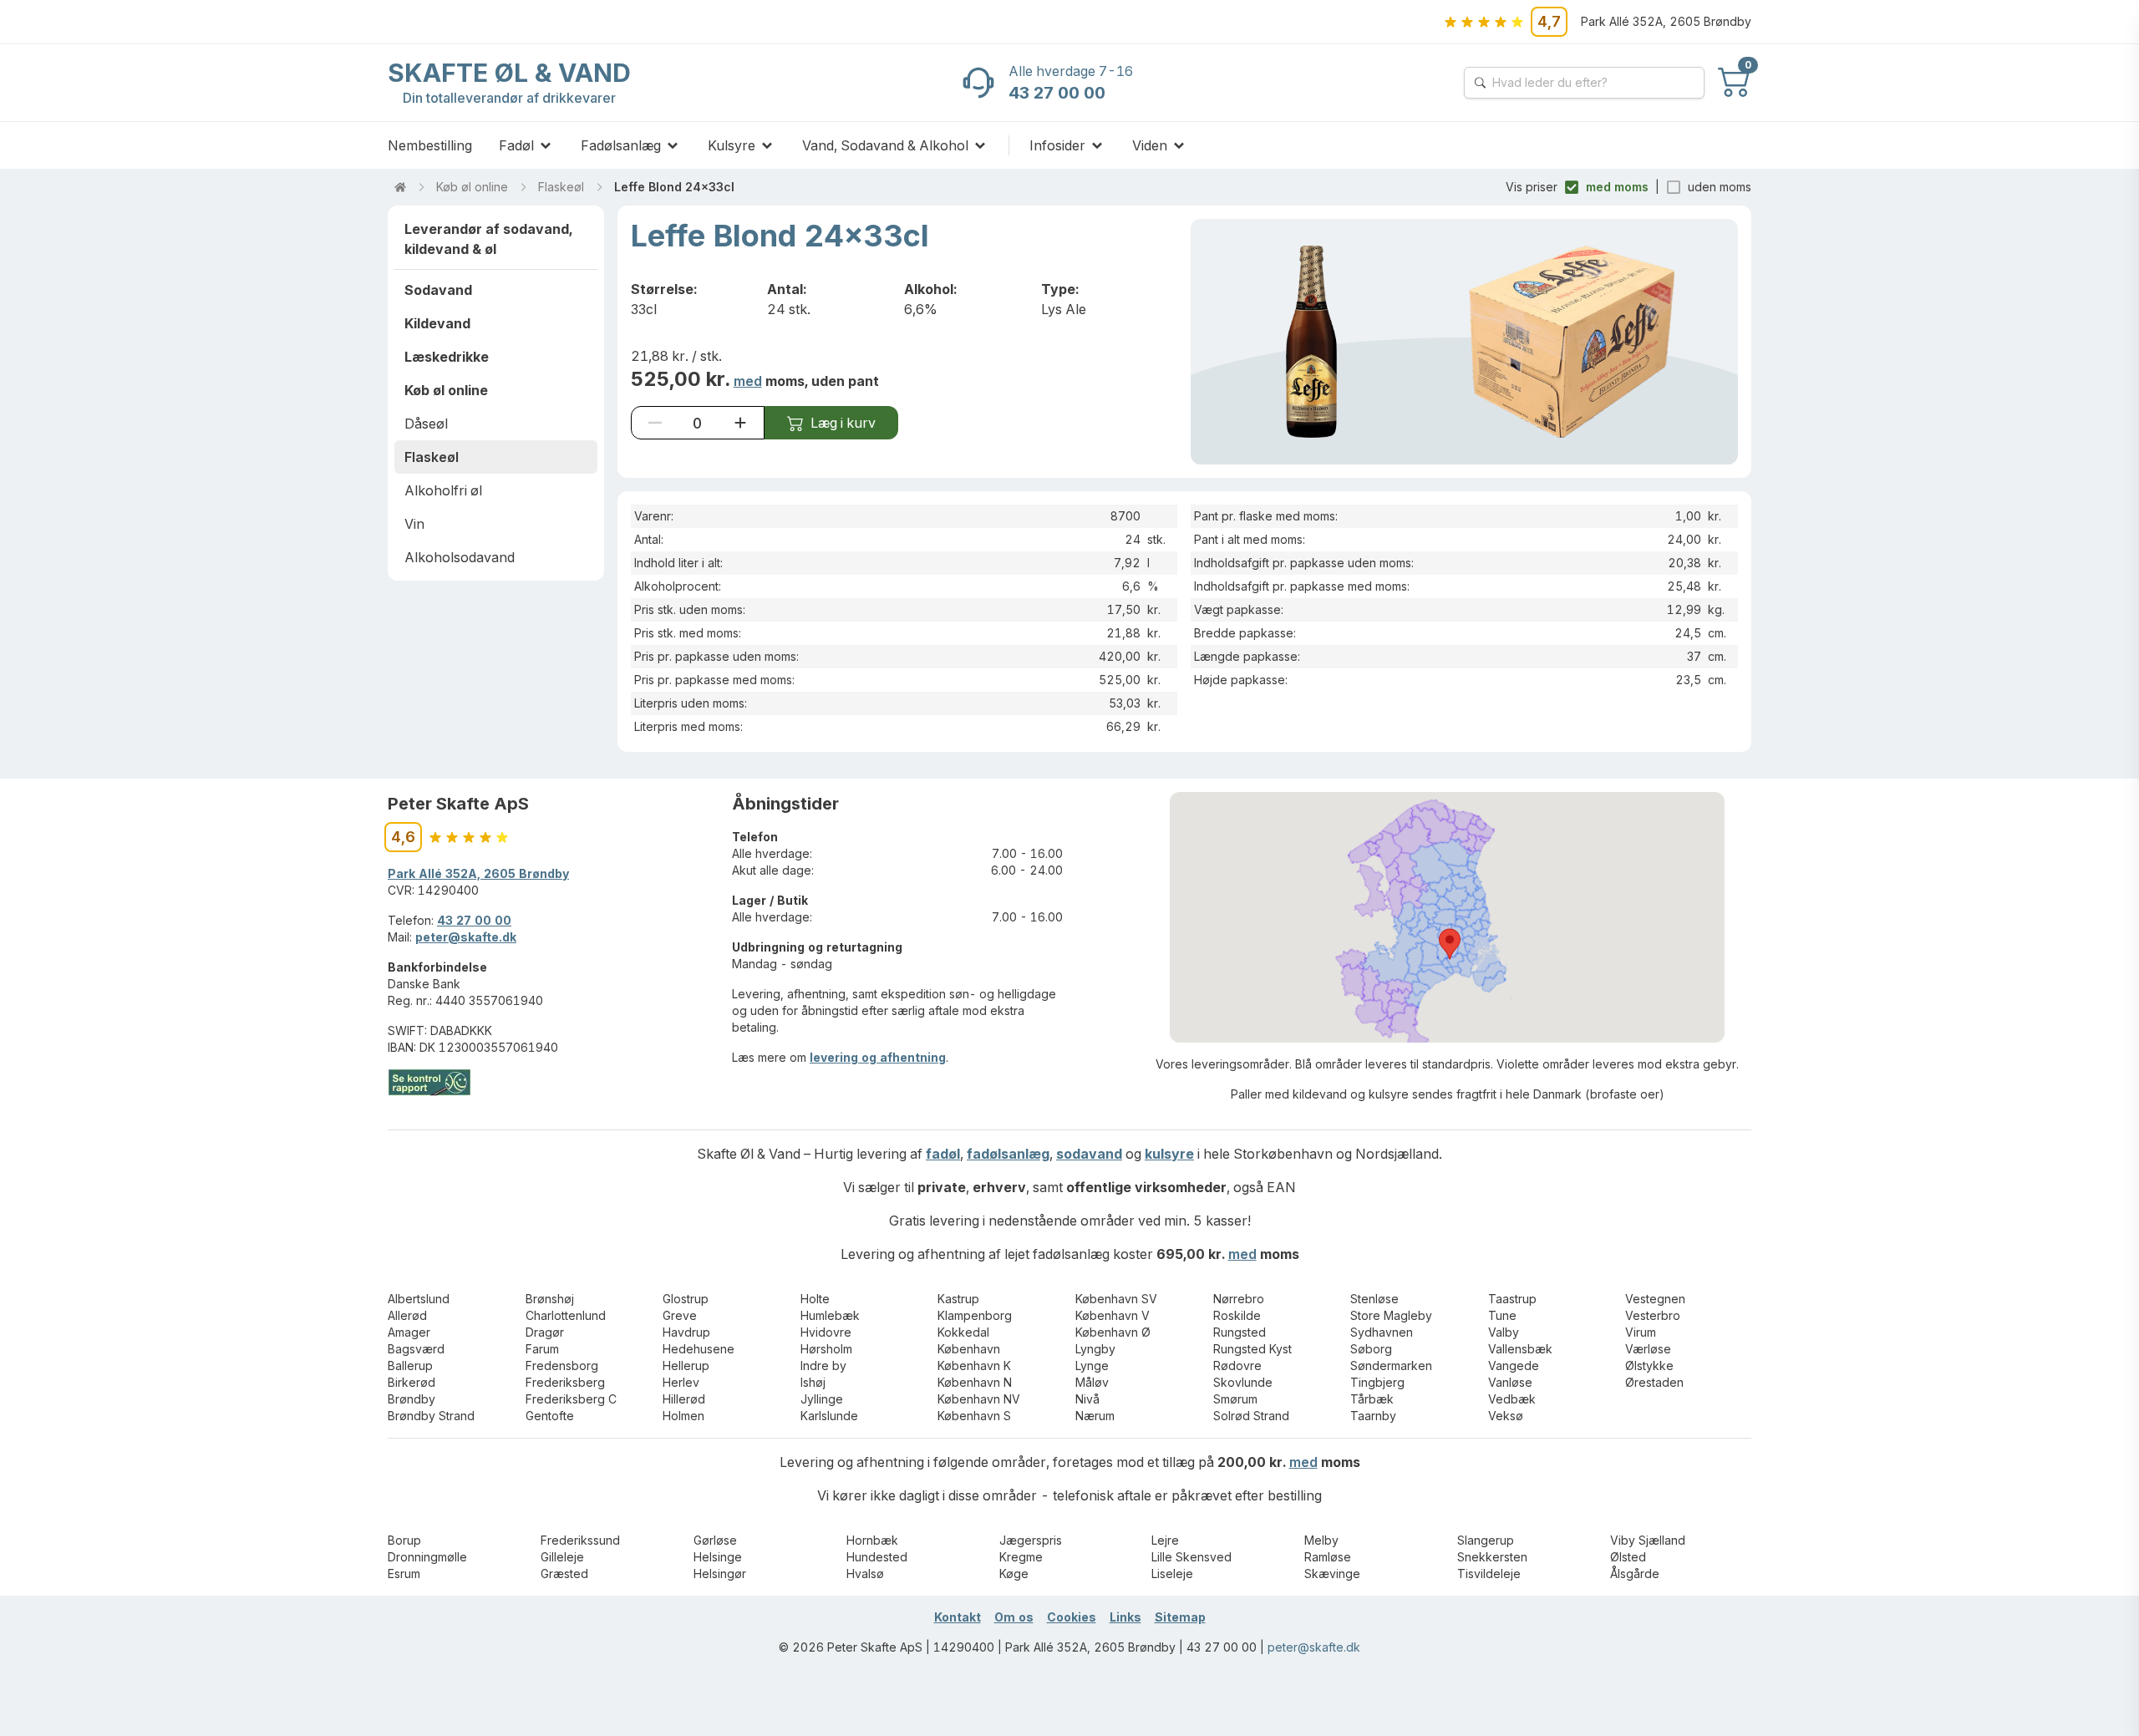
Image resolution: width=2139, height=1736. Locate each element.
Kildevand (437, 323)
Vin (414, 524)
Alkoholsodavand (460, 557)
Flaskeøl (561, 187)
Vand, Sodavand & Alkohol (885, 145)
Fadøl (516, 145)
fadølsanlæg (1008, 1154)
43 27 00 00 (474, 920)
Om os (1014, 1617)
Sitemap (1180, 1617)
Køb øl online (472, 187)
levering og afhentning (878, 1057)
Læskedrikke (447, 357)
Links (1125, 1617)
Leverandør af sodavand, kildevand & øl (488, 239)
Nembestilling (430, 145)
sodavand (1089, 1154)
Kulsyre (732, 145)
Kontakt (958, 1617)
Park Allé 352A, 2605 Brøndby (478, 873)
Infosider (1057, 145)
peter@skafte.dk (466, 937)
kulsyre (1169, 1154)
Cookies (1072, 1617)
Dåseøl (426, 424)
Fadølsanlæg (621, 145)
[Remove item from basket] (655, 423)
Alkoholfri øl (443, 490)
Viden (1150, 145)
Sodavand (438, 290)
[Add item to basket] (740, 423)
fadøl (943, 1154)
